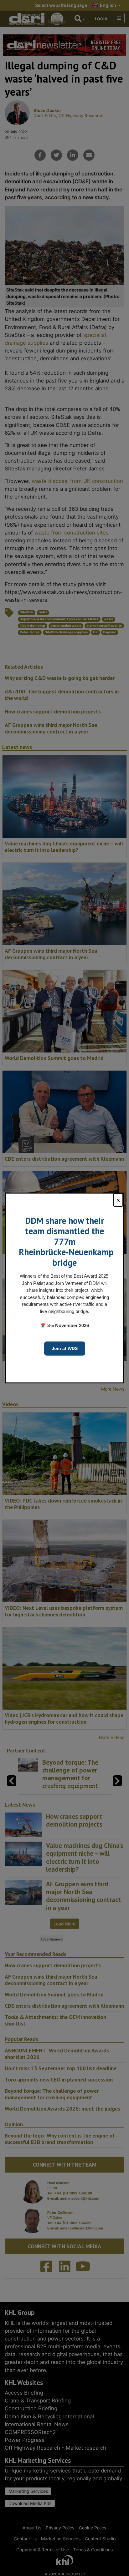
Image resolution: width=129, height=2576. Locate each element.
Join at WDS (65, 1348)
